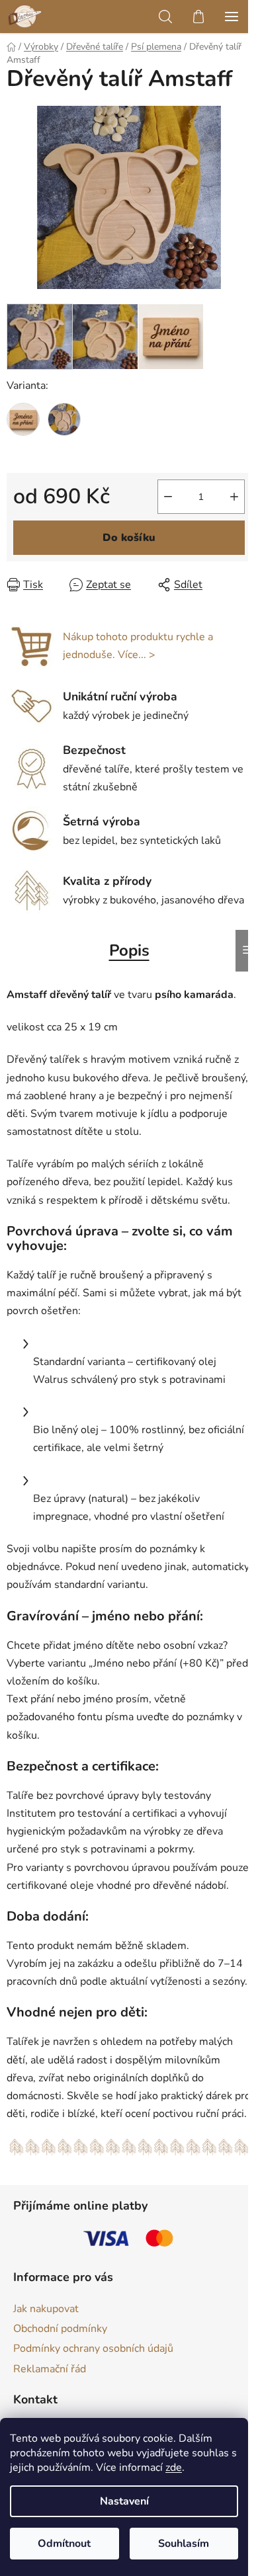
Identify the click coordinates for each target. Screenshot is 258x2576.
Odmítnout (64, 2544)
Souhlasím (184, 2544)
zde (174, 2468)
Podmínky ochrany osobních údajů (93, 2348)
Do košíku (129, 538)
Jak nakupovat (46, 2309)
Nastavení (124, 2501)
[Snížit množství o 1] (168, 497)
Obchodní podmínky (60, 2329)
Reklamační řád (50, 2369)
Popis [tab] (129, 950)
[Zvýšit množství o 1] (234, 497)
